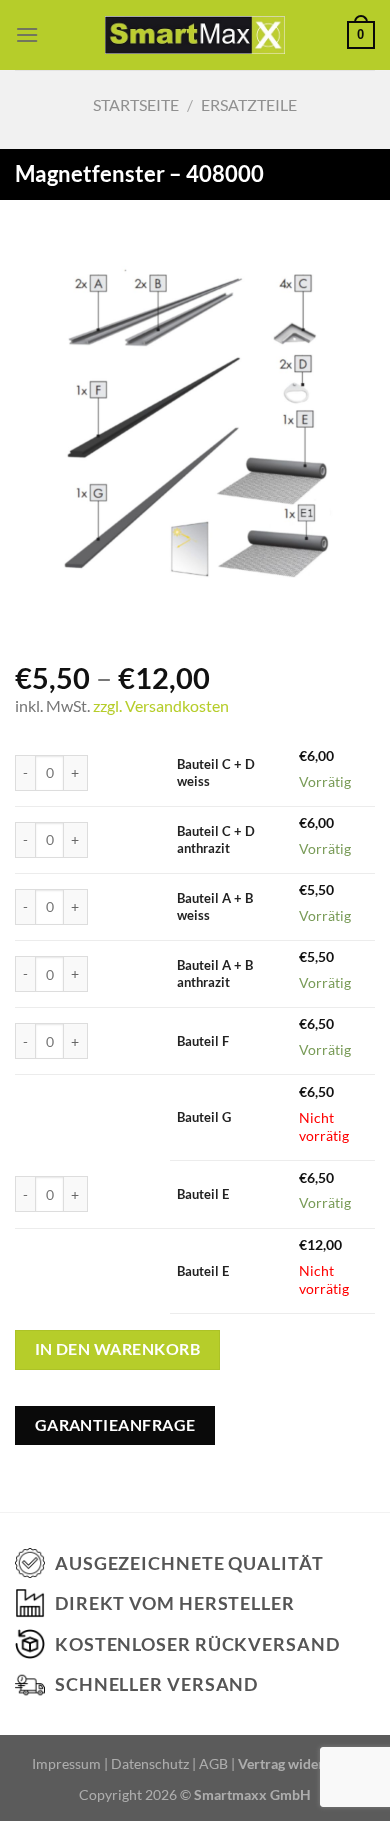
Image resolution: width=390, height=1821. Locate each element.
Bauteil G (204, 1117)
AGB (213, 1763)
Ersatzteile (249, 104)
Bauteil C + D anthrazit (216, 839)
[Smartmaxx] (195, 34)
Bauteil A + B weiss (215, 906)
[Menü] (27, 34)
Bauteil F (203, 1041)
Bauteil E (203, 1194)
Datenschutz (150, 1763)
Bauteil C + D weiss (216, 772)
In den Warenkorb (117, 1349)
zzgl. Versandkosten (161, 705)
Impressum (66, 1763)
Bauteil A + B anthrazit (215, 973)
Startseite (136, 104)
